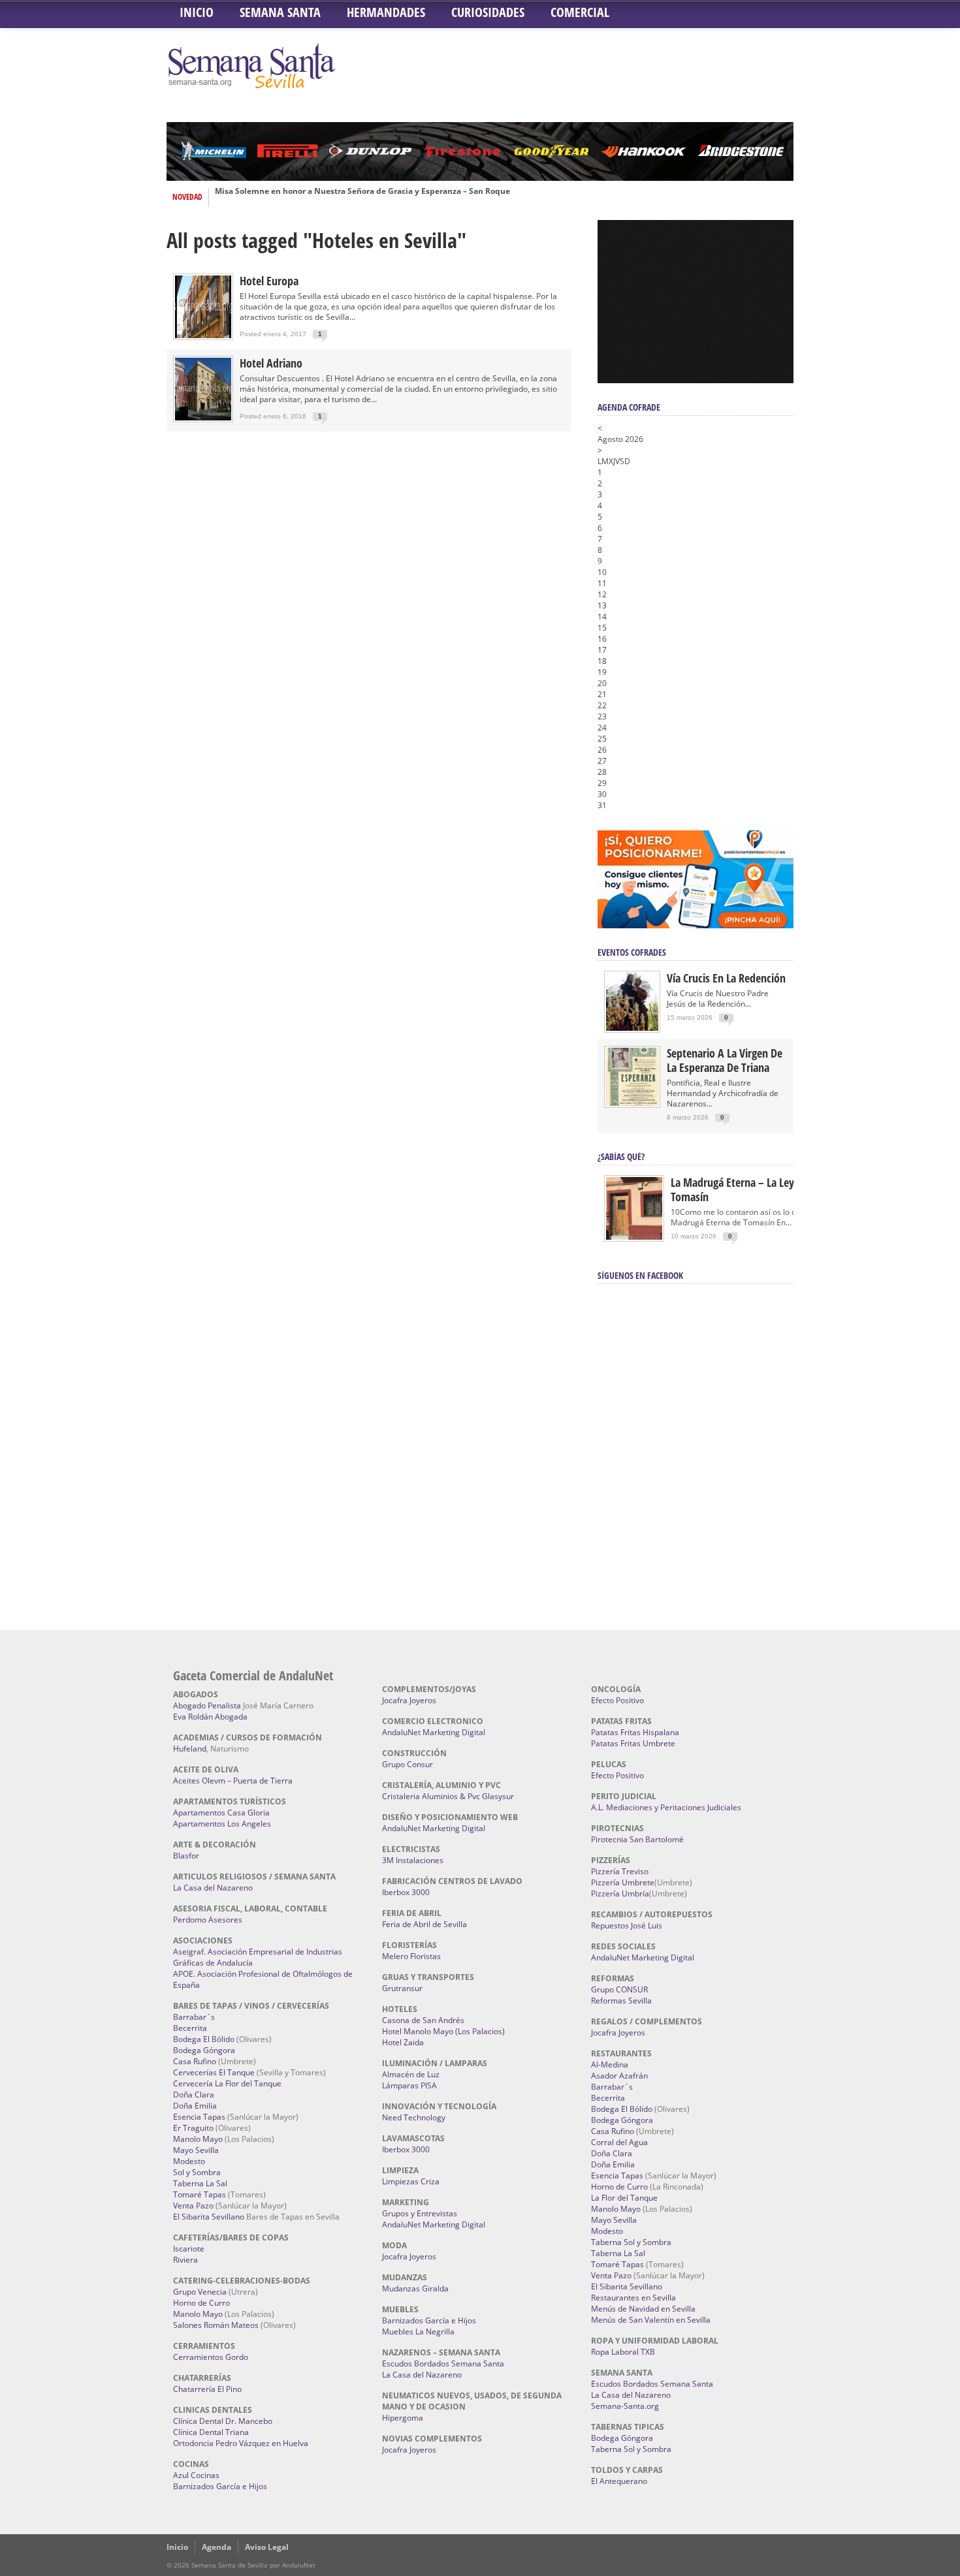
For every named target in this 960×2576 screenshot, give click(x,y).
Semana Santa (280, 12)
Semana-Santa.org (625, 2406)
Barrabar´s (194, 2017)
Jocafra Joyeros (409, 1700)
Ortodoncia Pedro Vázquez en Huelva (241, 2443)
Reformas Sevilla (621, 2001)
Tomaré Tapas (200, 2194)
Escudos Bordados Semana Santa (443, 2364)
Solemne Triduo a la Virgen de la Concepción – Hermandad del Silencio (352, 197)
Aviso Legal (267, 2547)
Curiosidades (488, 12)
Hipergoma (403, 2418)
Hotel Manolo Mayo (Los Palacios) (443, 2031)
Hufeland (190, 1749)
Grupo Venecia (200, 2292)
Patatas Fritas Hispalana (635, 1732)
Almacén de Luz (411, 2074)
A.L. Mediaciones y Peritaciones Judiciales (666, 1807)
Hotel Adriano (271, 363)
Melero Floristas (411, 1956)
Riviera (185, 2260)
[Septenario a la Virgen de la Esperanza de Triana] (632, 1103)
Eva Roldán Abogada (210, 1717)
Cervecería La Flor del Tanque (227, 2083)
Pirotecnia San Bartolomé (637, 1839)
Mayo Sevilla (196, 2150)
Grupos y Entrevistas (420, 2213)
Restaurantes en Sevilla (633, 2298)
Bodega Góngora (204, 2050)
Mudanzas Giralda (415, 2288)
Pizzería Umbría (620, 1893)
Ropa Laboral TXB (623, 2352)
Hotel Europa (269, 281)
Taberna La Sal (200, 2183)
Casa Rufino (195, 2061)
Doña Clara (194, 2095)
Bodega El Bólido (204, 2039)
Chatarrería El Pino (207, 2389)
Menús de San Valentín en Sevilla (651, 2320)
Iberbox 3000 (406, 1892)
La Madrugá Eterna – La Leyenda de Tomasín (751, 1189)
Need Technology (414, 2117)
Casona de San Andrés (423, 2020)
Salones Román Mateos (216, 2325)
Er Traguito (193, 2128)
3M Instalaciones (413, 1860)
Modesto (189, 2161)
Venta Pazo (193, 2206)
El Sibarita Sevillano (209, 2217)
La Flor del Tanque (624, 2198)
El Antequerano (619, 2481)
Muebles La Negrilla (418, 2332)
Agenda (216, 2547)
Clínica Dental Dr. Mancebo (223, 2421)
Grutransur (402, 1988)
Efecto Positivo (617, 1700)
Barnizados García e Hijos (220, 2486)
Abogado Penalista (207, 1705)
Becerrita (190, 2028)
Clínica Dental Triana (211, 2432)
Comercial (580, 12)
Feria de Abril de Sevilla (424, 1924)
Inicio (197, 12)
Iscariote (189, 2249)
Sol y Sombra (197, 2172)
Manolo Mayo (198, 2139)
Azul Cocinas (196, 2475)
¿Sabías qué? (621, 1156)
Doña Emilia (195, 2106)
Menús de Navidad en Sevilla (643, 2309)
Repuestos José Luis (627, 1925)
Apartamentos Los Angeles (222, 1824)
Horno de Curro (201, 2303)
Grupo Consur (408, 1764)
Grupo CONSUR (619, 1989)
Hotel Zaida (403, 2042)
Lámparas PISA (409, 2085)
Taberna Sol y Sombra (631, 2242)
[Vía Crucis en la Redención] (632, 1028)
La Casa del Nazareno (213, 1888)
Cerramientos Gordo (211, 2357)
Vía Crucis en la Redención (726, 978)
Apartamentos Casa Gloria (221, 1813)
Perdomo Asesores (208, 1920)
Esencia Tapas (199, 2117)
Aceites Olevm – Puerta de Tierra (233, 1781)
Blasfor (186, 1856)
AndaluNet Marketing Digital (434, 1732)
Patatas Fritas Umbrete (633, 1743)
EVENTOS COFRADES (632, 952)
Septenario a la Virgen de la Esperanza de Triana (725, 1060)
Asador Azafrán (619, 2076)
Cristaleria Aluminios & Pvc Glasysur (448, 1796)
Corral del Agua (619, 2142)
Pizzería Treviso (620, 1871)
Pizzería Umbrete (623, 1882)
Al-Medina (610, 2065)
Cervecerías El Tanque (214, 2072)
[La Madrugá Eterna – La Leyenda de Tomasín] (634, 1239)
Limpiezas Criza (411, 2181)
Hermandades (386, 12)
